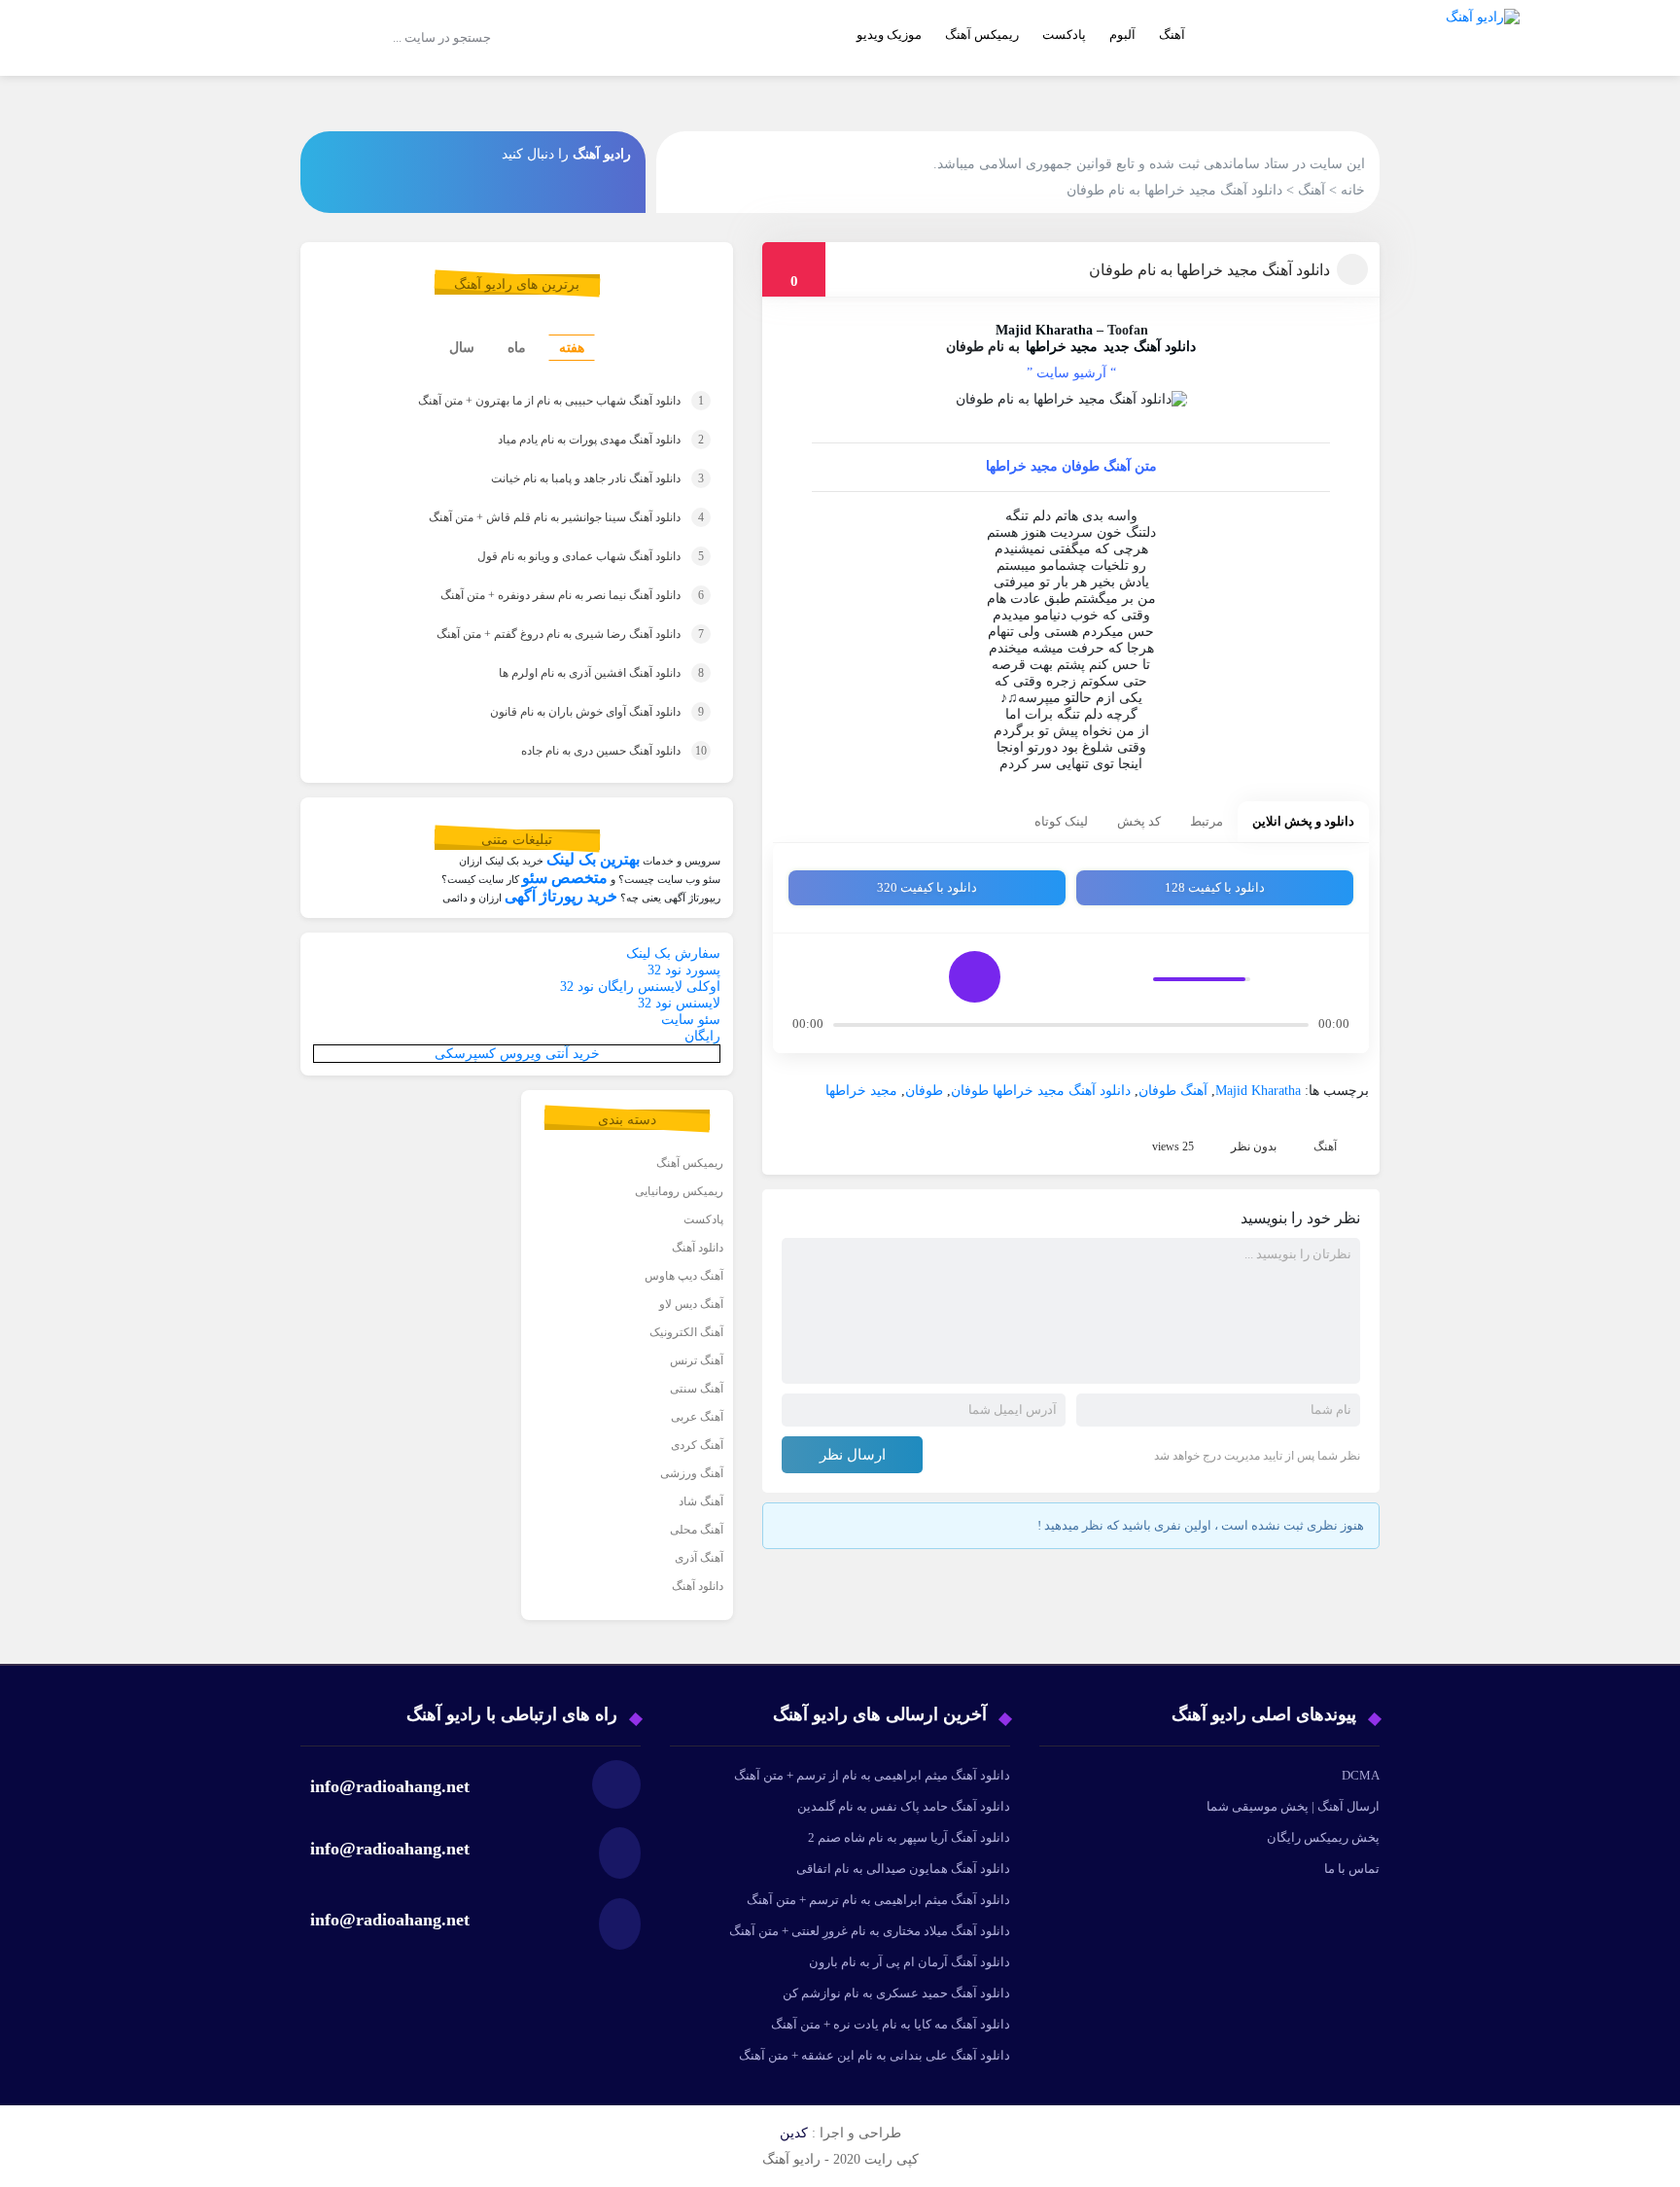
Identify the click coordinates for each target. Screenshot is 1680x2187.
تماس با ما (1352, 1869)
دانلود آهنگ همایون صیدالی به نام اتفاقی (903, 1869)
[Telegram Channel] (337, 153)
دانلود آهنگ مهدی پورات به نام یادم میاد (571, 440)
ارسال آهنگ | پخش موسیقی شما (1293, 1806)
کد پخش (1139, 821)
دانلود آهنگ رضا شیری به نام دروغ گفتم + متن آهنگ (543, 634)
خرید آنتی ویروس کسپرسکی (517, 1054)
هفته (572, 348)
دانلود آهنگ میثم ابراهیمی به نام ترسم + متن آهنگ (878, 1900)
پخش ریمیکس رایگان (1323, 1837)
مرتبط (1207, 821)
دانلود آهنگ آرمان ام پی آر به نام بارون (910, 1962)
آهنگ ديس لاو (691, 1304)
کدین (794, 2133)
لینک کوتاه (1061, 821)
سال (462, 348)
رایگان (702, 1036)
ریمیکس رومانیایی (679, 1191)
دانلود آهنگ (698, 1248)
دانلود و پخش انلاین (1303, 821)
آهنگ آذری (699, 1558)
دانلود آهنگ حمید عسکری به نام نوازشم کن (896, 1993)
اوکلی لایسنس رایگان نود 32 (640, 987)
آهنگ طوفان (1173, 1091)
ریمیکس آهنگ (982, 35)
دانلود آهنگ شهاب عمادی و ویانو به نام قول (564, 556)
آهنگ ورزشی (692, 1473)
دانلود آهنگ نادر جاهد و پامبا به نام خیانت (568, 478)
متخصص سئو (565, 878)
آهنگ (1172, 35)
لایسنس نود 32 (679, 1003)
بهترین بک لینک (593, 859)
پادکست (1064, 35)
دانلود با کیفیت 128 (1215, 887)
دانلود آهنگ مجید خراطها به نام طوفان (1209, 270)
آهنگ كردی (697, 1445)
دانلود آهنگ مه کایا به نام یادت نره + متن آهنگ (891, 2024)
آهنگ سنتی (697, 1389)
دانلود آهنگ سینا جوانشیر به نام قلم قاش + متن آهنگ (540, 517)
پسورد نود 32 (684, 970)
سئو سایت (691, 1020)
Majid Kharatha (1044, 330)
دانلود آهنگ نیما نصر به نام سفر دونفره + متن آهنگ (545, 595)
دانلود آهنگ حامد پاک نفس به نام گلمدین (904, 1806)
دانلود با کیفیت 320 (927, 887)
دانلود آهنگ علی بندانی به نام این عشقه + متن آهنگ (875, 2055)
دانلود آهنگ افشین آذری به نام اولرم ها (575, 673)
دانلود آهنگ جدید (1150, 347)
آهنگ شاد (701, 1501)
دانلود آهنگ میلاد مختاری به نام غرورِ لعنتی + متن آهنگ (870, 1931)
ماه (517, 348)
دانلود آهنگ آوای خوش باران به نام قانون (570, 712)
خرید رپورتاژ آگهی (561, 896)
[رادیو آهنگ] (1483, 64)
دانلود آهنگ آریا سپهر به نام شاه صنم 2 (909, 1837)
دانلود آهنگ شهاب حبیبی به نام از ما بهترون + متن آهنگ (531, 401)
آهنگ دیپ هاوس (684, 1276)
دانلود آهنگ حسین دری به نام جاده (587, 751)
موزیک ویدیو (889, 35)
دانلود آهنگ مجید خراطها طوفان (1041, 1091)
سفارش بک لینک (673, 953)
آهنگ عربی (697, 1417)
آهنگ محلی (697, 1530)
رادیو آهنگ (602, 154)
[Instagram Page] (382, 153)
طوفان (924, 1091)
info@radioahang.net (390, 1849)
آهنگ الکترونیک (686, 1332)
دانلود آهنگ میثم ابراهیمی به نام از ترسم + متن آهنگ (872, 1775)
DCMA (1361, 1775)
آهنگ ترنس (697, 1360)
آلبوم (1122, 35)
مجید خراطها (1062, 347)
